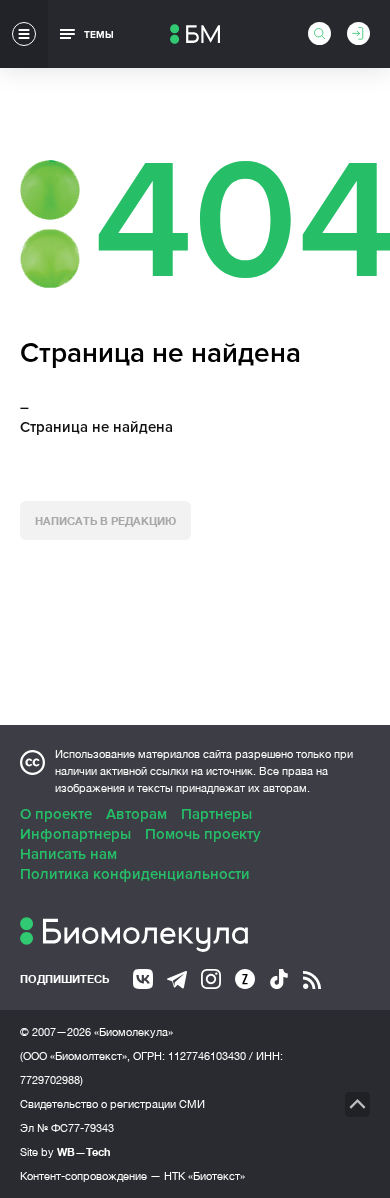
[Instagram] (211, 979)
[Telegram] (177, 980)
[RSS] (312, 980)
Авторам (136, 814)
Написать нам (68, 854)
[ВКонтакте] (143, 979)
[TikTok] (279, 979)
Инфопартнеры (75, 834)
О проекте (56, 814)
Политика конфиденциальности (135, 874)
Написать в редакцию (105, 520)
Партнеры (216, 814)
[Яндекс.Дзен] (245, 979)
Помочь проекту (203, 834)
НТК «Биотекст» (204, 1176)
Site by (65, 1151)
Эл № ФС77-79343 (67, 1128)
